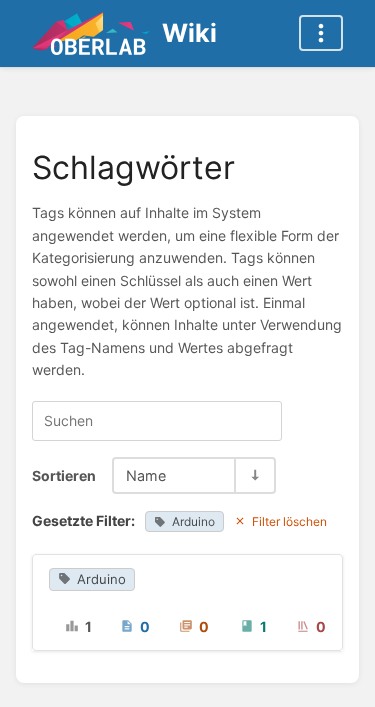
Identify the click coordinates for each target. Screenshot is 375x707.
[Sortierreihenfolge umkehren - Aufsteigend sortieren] (254, 475)
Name (146, 475)
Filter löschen (289, 521)
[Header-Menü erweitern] (321, 33)
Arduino (193, 521)
